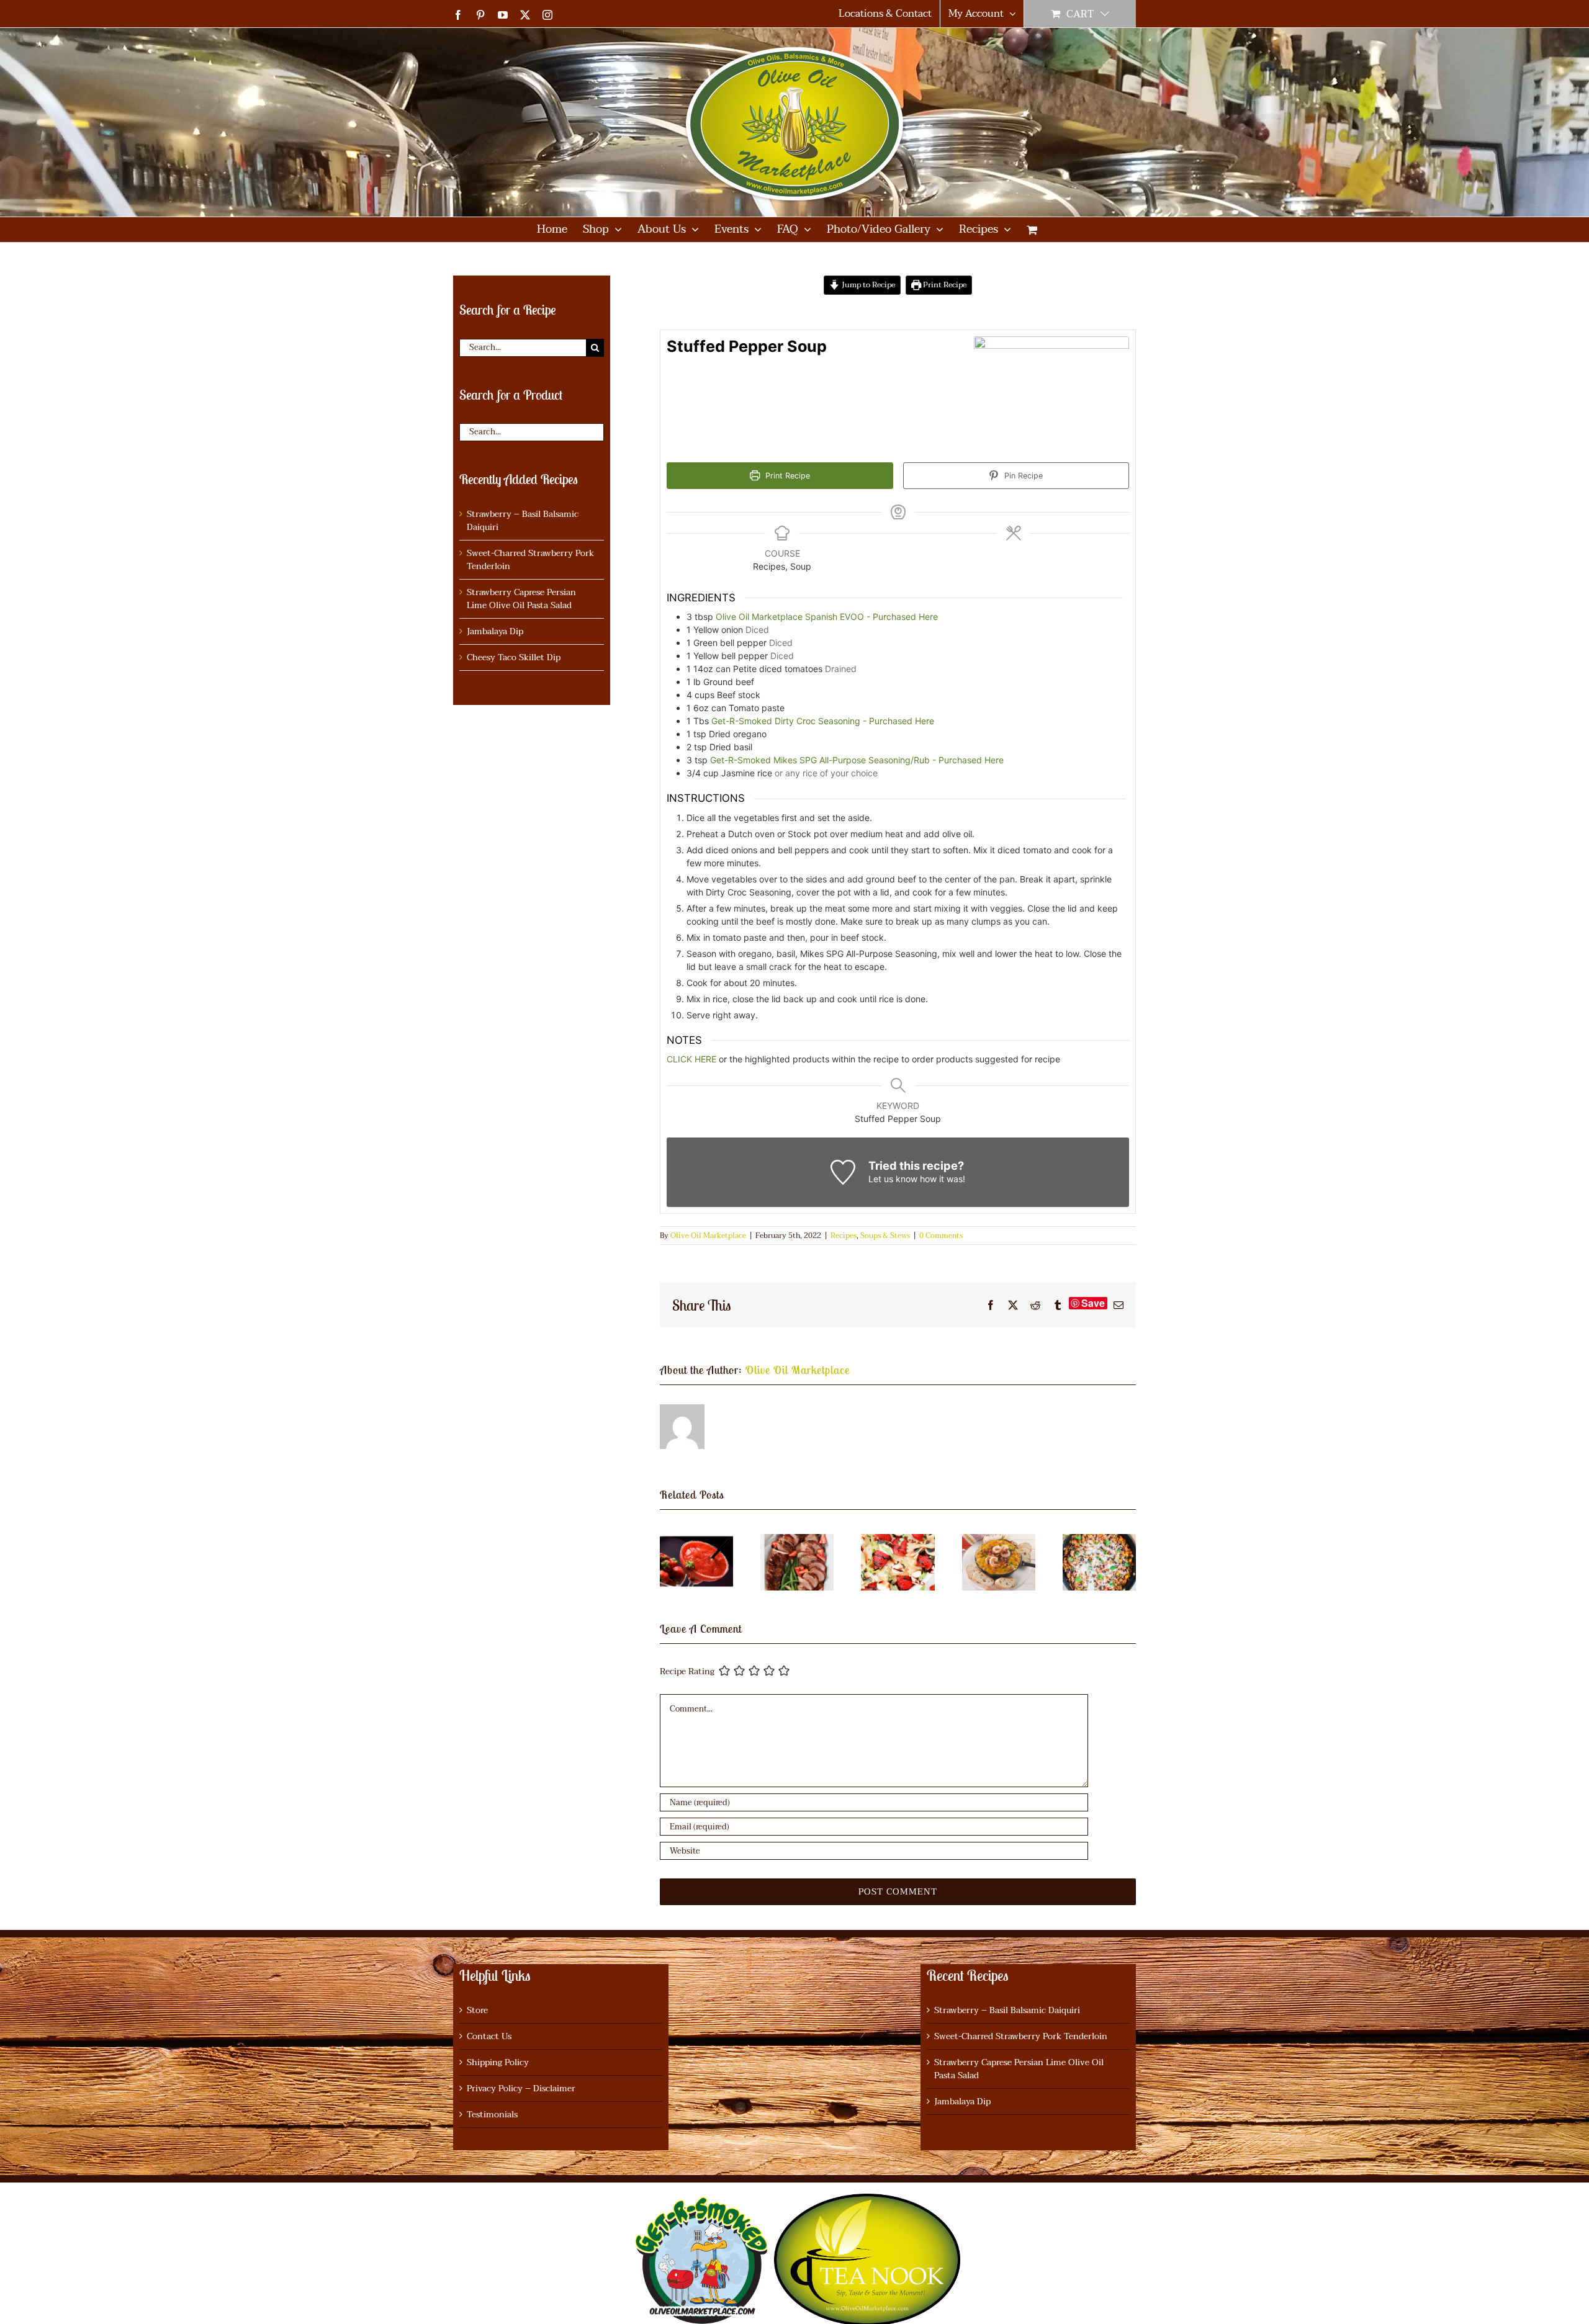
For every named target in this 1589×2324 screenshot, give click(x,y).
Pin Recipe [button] (1022, 476)
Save (1093, 1303)
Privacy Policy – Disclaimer (521, 2088)
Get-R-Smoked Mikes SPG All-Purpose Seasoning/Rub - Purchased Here (857, 760)
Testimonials (492, 2115)
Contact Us (489, 2036)
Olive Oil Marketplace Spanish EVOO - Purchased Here (827, 617)
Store (477, 2010)
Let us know (893, 1179)
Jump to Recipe (867, 285)
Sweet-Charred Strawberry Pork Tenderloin (530, 560)
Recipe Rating (687, 1672)
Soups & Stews (885, 1236)
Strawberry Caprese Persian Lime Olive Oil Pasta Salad (521, 599)
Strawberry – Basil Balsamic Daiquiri (523, 521)
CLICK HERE (691, 1059)
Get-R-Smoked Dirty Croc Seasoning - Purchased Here (823, 721)
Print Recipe (944, 285)
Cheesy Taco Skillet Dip (514, 657)
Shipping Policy (498, 2062)
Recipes (844, 1236)
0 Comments (941, 1236)
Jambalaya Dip (495, 631)
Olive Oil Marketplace (708, 1236)
